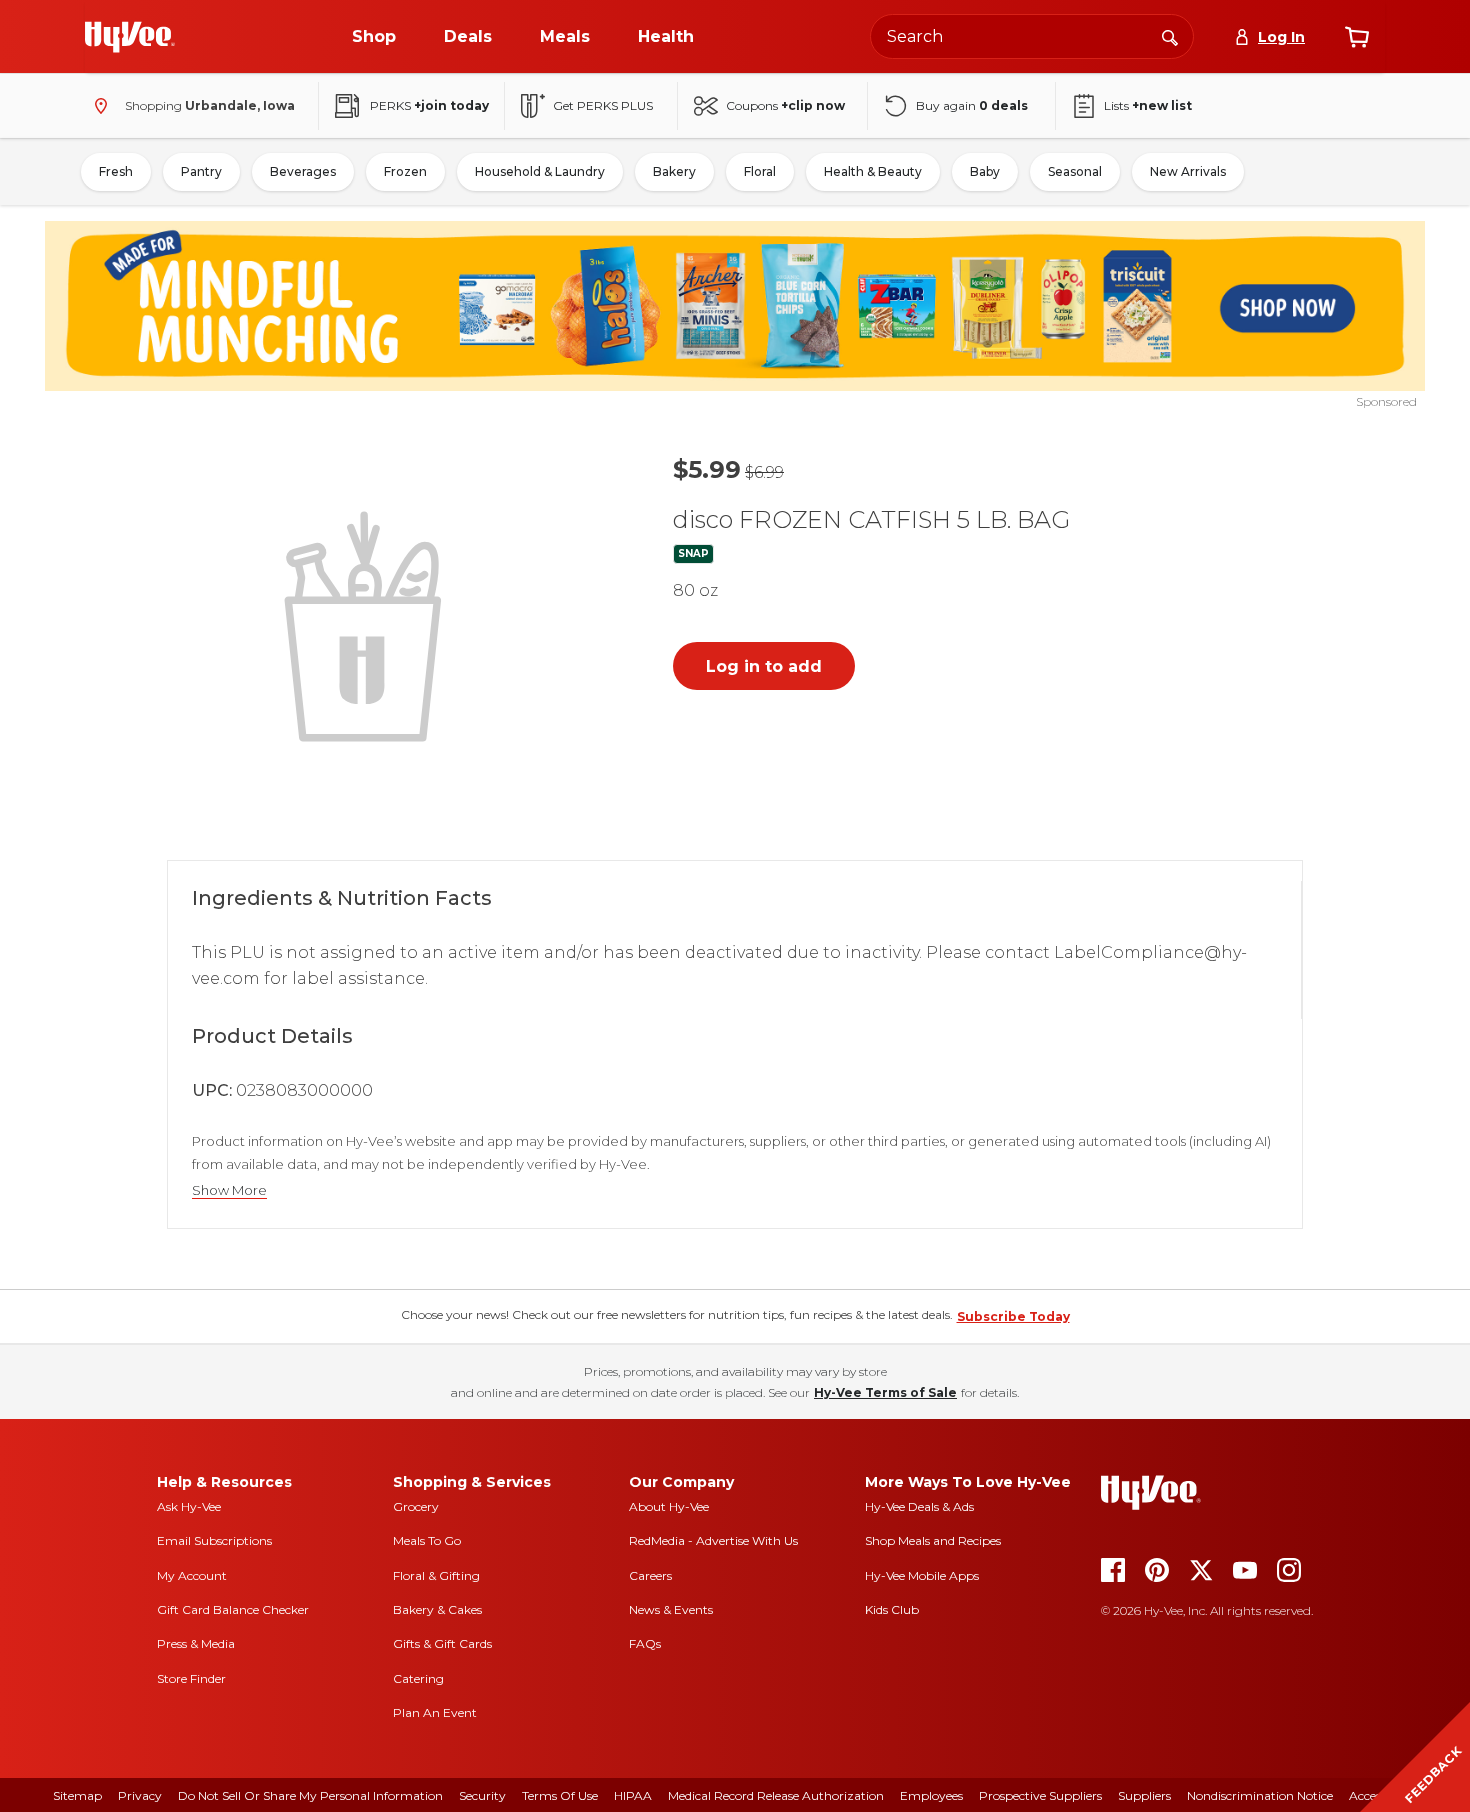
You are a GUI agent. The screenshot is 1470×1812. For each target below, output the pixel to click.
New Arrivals (1188, 171)
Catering (418, 1678)
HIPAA (633, 1795)
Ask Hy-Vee (189, 1506)
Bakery (674, 171)
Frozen (405, 171)
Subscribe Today (1013, 1316)
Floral (760, 171)
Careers (650, 1575)
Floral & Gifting (436, 1575)
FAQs (645, 1643)
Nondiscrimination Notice (1260, 1795)
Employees (931, 1795)
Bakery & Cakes (437, 1609)
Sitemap (77, 1795)
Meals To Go (427, 1540)
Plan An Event (435, 1712)
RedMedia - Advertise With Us (713, 1540)
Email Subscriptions (214, 1540)
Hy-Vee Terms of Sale (885, 1392)
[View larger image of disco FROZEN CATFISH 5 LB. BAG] (367, 624)
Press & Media (196, 1643)
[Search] (1170, 36)
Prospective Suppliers (1040, 1795)
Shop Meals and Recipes (933, 1540)
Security (482, 1795)
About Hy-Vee (669, 1506)
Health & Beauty (873, 171)
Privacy (140, 1795)
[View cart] (1357, 37)
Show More (229, 1190)
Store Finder (191, 1678)
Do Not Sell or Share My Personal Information (310, 1795)
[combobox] (1032, 36)
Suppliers (1144, 1795)
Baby (985, 171)
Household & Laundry (540, 171)
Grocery (416, 1506)
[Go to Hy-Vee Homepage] (130, 37)
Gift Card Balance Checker (233, 1609)
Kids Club (892, 1609)
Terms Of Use (560, 1795)
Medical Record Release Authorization (776, 1795)
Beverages (303, 171)
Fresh (116, 171)
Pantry (201, 171)
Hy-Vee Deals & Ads (919, 1506)
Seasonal (1075, 171)
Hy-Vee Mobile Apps (922, 1575)
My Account (192, 1575)
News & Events (671, 1609)
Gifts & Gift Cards (442, 1643)
